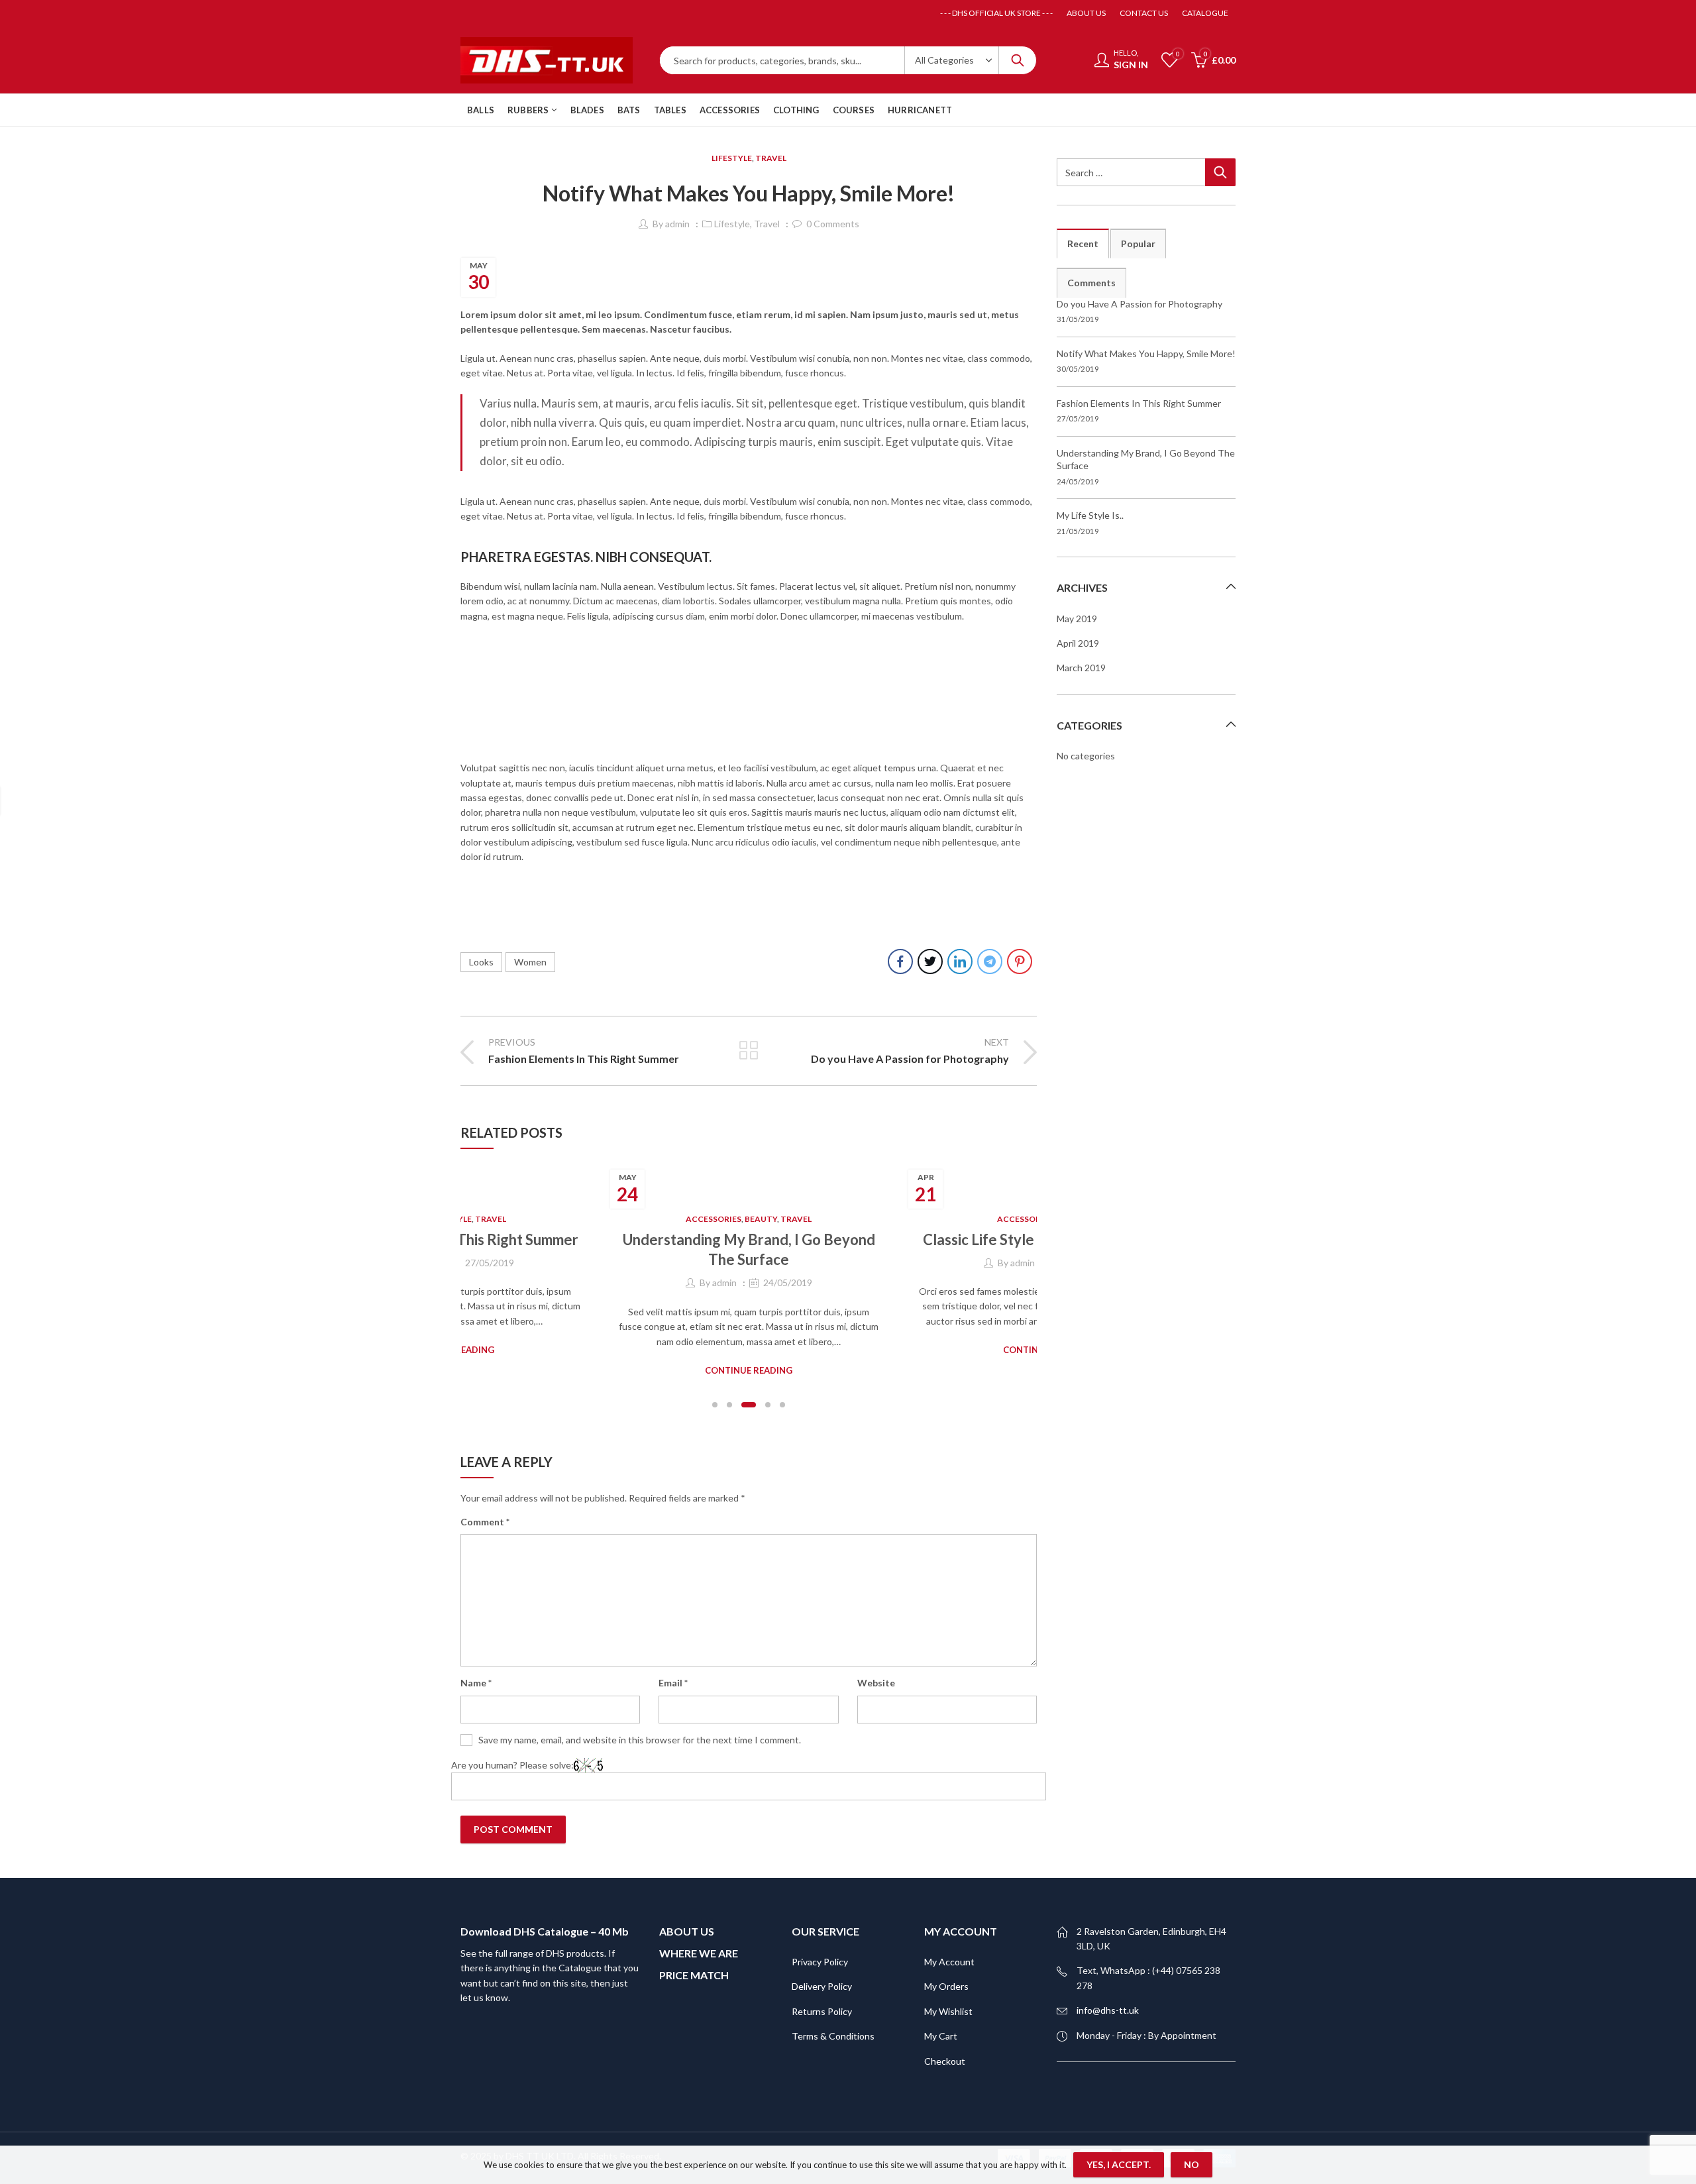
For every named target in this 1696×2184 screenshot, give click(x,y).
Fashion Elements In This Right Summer (1139, 403)
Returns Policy (822, 1991)
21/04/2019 (788, 1263)
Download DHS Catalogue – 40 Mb (545, 1911)
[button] (715, 1384)
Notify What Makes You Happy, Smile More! (1146, 354)
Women (530, 962)
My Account (949, 1941)
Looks (481, 962)
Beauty (463, 1219)
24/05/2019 (490, 1283)
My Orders (946, 1966)
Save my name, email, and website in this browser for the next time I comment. (640, 1719)
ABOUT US (687, 1911)
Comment (485, 1501)
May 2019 (1077, 619)
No (1192, 2164)
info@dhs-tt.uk (1108, 1990)
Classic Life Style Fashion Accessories (749, 1239)
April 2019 (1078, 643)
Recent (1083, 244)
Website (876, 1663)
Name (476, 1663)
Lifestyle (732, 158)
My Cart (941, 2015)
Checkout (945, 2041)
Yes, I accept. (1119, 2164)
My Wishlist (948, 1991)
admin (677, 224)
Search (1018, 60)
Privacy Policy (820, 1941)
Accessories (727, 1219)
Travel (771, 158)
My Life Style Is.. (1090, 515)
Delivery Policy (822, 1966)
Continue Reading (749, 1350)
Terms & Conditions (833, 2015)
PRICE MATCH (694, 1954)
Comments (1091, 283)
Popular (1138, 244)
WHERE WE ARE (699, 1933)
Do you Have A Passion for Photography (1139, 304)
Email (673, 1663)
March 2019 (1081, 668)
